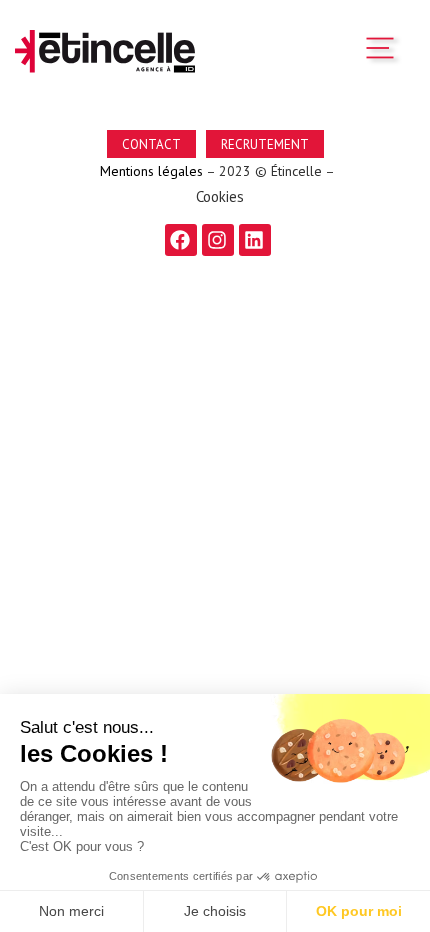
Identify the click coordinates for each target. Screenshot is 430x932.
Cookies (220, 196)
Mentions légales (149, 171)
